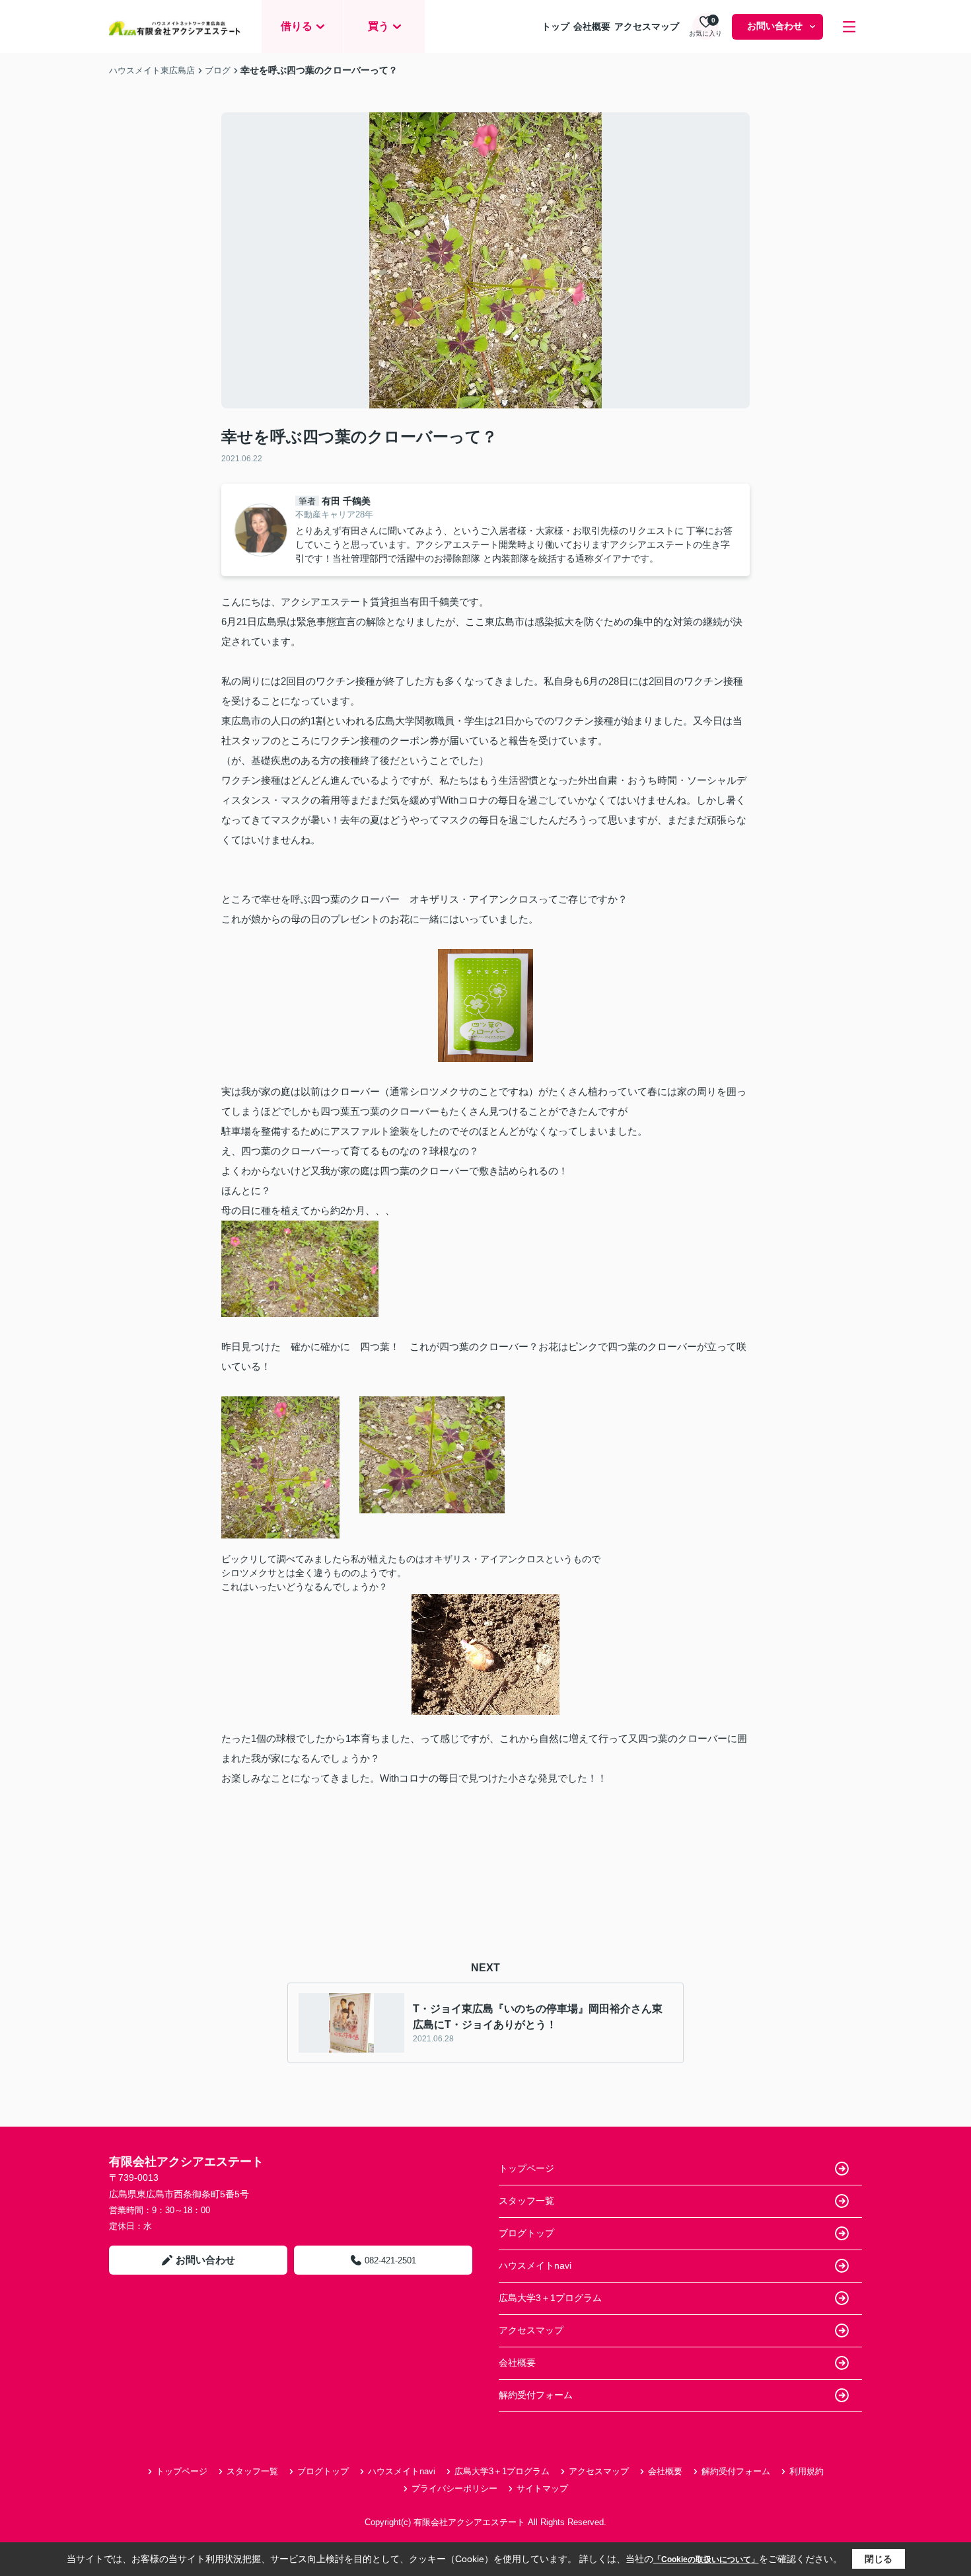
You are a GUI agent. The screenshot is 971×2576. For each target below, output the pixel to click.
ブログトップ (526, 2233)
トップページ (526, 2168)
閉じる (879, 2559)
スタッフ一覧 (526, 2201)
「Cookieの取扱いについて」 (706, 2559)
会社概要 (592, 26)
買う (378, 26)
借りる (297, 26)
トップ (556, 26)
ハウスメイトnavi (535, 2265)
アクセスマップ (647, 26)
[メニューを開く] (849, 27)
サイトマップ (542, 2488)
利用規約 (807, 2471)
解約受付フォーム (536, 2395)
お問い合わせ (775, 26)
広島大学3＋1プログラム (550, 2298)
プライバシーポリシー (454, 2488)
